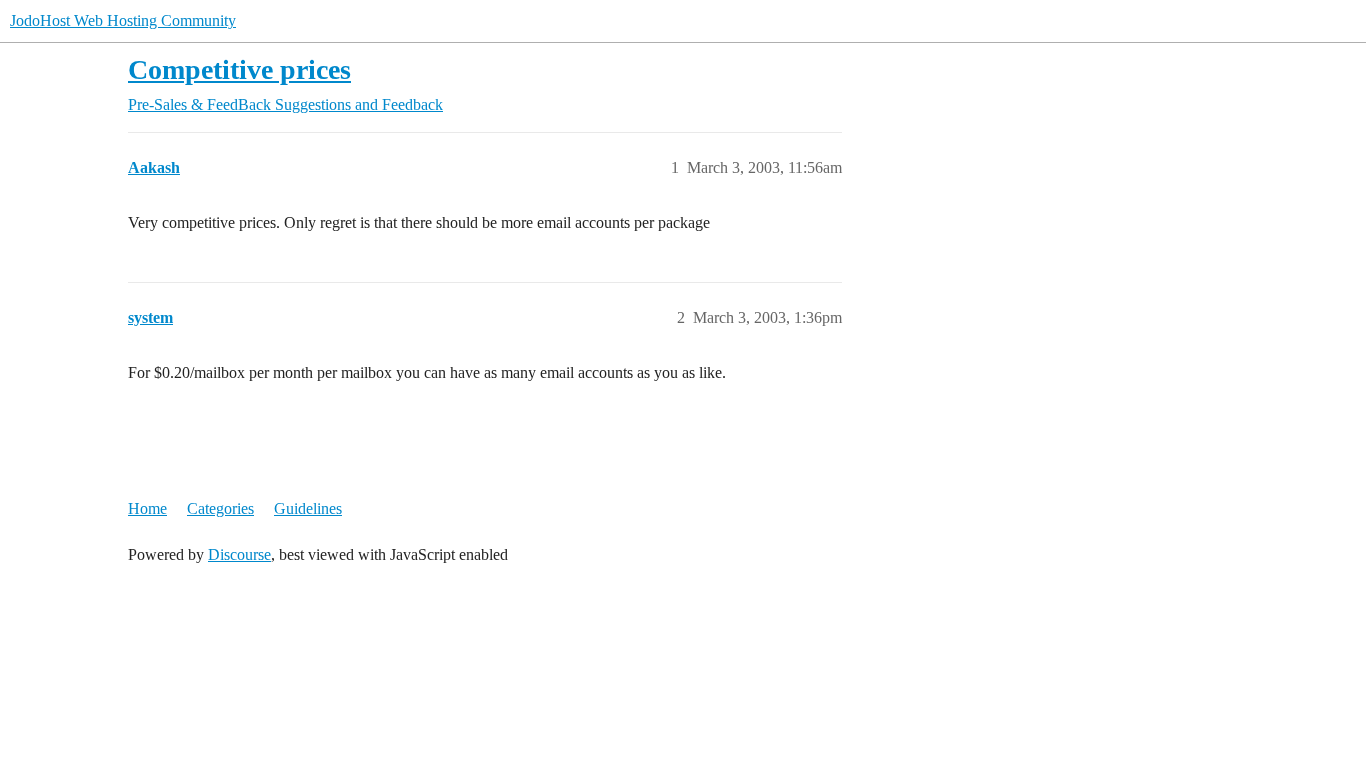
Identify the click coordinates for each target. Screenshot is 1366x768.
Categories (220, 508)
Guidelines (308, 508)
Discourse (239, 554)
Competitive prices (239, 69)
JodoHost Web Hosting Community (123, 20)
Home (147, 508)
